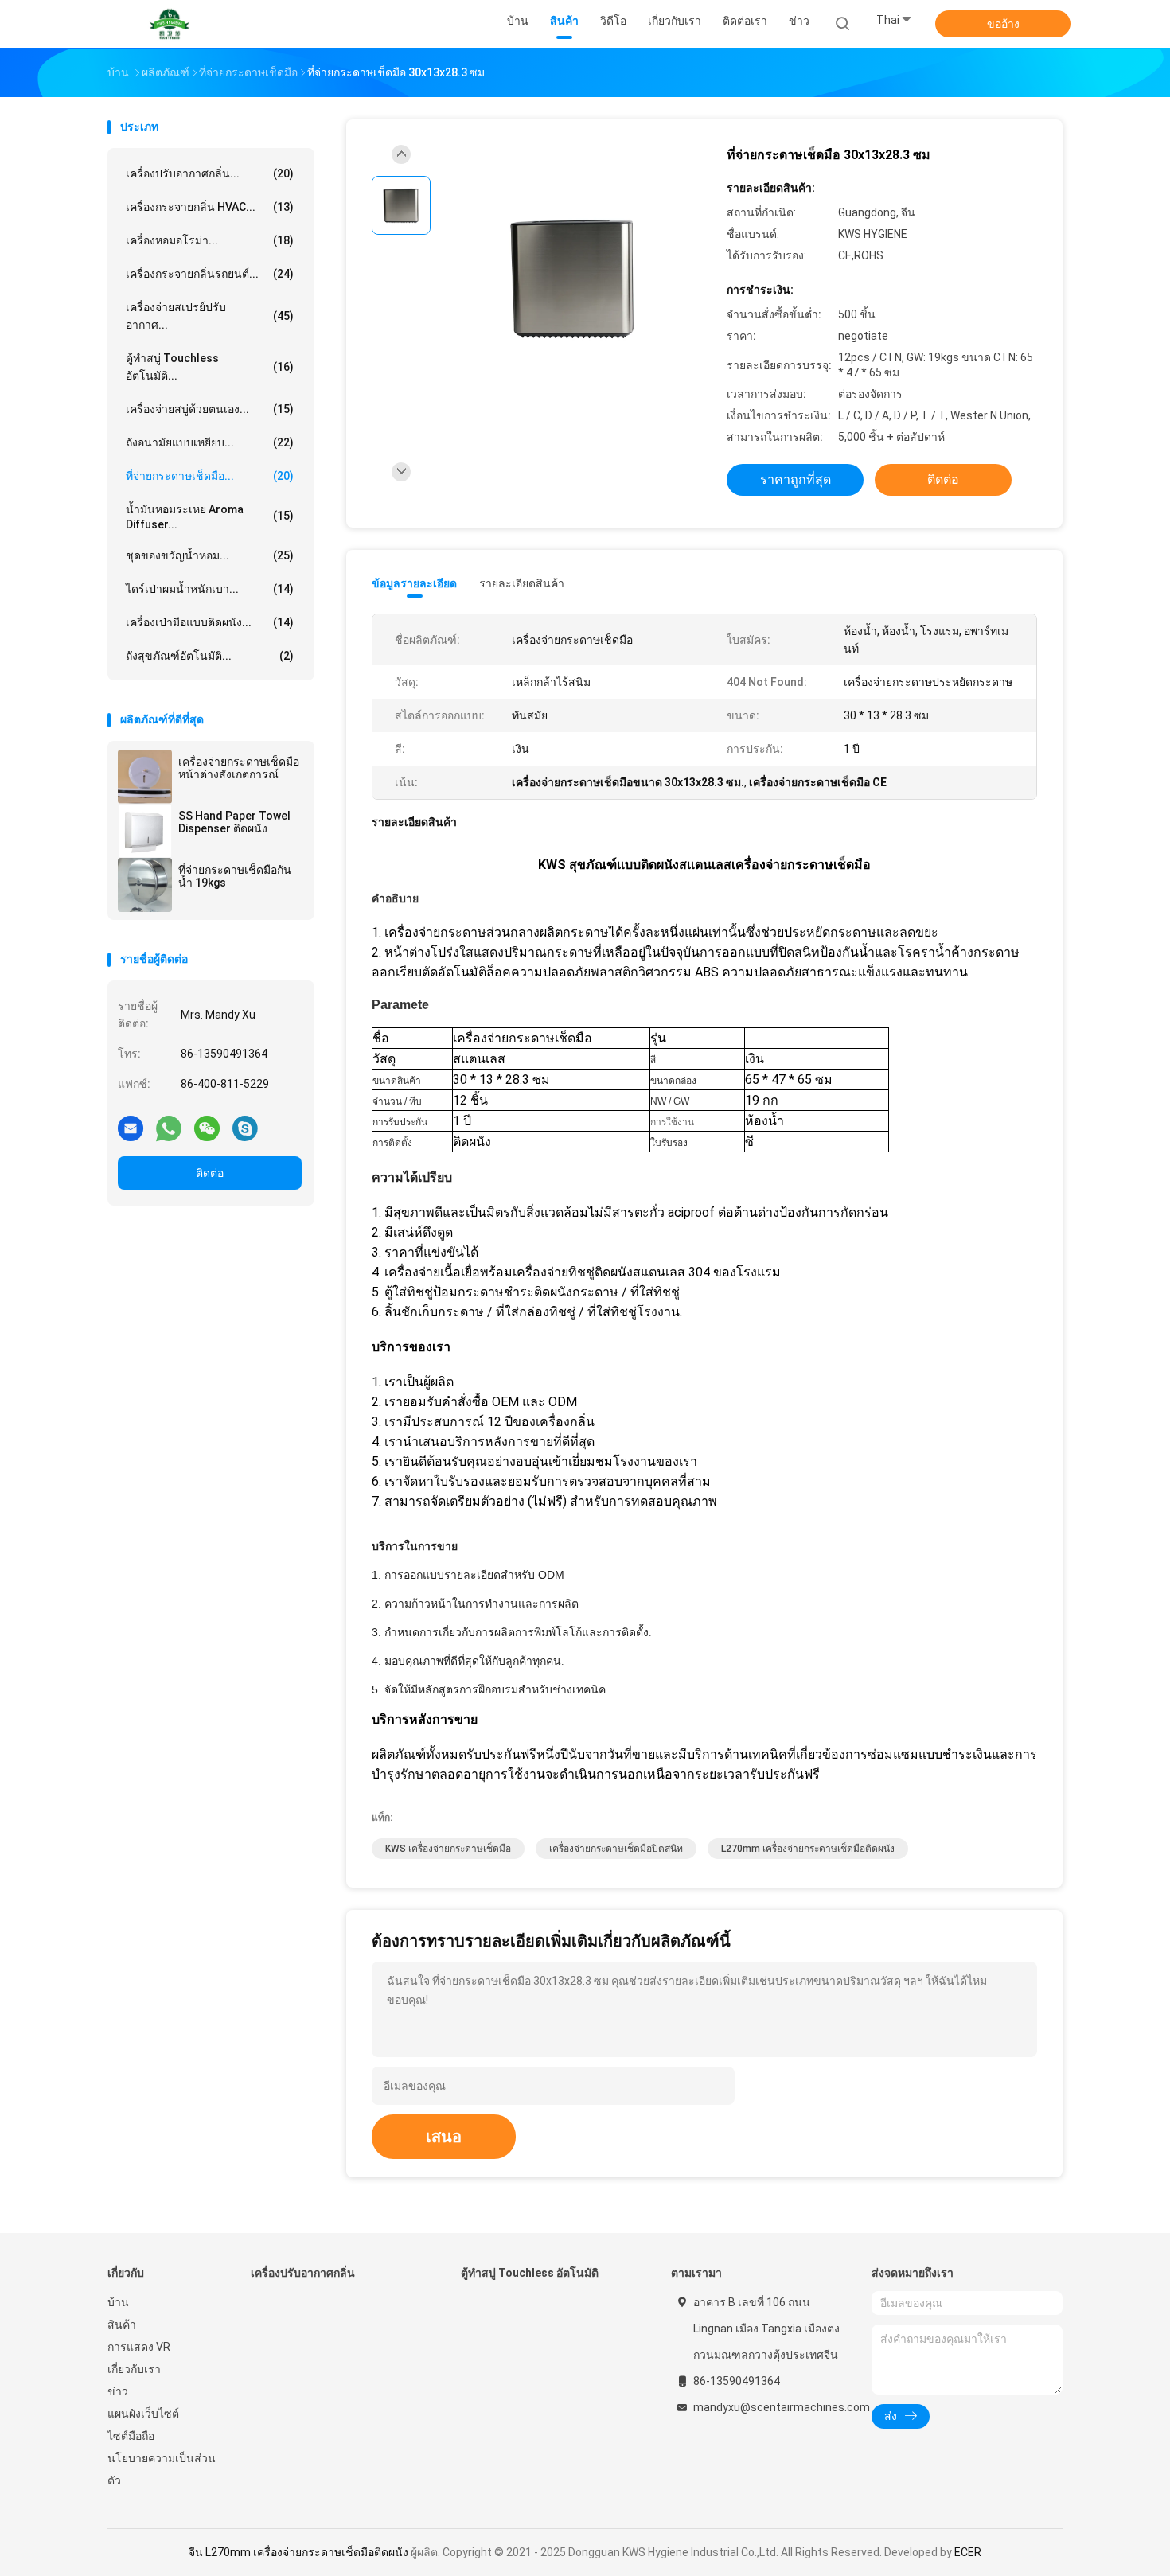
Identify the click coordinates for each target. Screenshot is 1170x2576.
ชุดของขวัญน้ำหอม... (210, 555)
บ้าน (118, 2302)
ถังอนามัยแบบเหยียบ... (210, 442)
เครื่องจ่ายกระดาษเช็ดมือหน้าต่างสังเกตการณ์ (239, 768)
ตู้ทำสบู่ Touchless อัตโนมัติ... (210, 367)
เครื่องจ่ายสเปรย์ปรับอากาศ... (210, 316)
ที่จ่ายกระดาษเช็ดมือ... (210, 476)
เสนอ (444, 2137)
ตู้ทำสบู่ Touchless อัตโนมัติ (530, 2273)
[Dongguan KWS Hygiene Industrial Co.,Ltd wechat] (207, 1128)
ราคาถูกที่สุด (796, 479)
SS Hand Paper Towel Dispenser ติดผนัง (234, 822)
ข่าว (118, 2391)
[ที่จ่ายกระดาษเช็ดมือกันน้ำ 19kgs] (145, 885)
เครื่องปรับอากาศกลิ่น (303, 2273)
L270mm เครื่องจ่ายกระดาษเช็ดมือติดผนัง (808, 1849)
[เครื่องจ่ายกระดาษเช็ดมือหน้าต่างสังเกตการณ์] (145, 777)
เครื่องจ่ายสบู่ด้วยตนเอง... (210, 409)
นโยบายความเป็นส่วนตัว (162, 2469)
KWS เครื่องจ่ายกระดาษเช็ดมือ (448, 1849)
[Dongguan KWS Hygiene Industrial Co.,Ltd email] (131, 1128)
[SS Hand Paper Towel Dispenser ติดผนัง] (145, 831)
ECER (968, 2552)
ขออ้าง (1003, 24)
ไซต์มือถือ (131, 2436)
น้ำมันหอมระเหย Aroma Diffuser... (210, 517)
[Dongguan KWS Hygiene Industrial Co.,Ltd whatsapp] (169, 1128)
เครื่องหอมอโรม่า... (210, 240)
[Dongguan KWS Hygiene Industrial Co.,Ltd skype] (245, 1128)
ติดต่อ (210, 1173)
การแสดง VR (139, 2347)
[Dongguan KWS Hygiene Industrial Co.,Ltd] (170, 24)
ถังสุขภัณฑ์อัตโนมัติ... (210, 656)
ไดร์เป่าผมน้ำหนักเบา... (210, 589)
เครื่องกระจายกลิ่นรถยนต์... (210, 274)
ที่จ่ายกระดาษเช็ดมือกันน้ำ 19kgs (235, 876)
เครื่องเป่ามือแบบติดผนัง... (210, 622)
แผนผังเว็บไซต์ (143, 2414)
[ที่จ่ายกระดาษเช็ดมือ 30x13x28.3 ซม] (572, 279)
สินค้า (122, 2325)
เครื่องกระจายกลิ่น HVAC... (210, 207)
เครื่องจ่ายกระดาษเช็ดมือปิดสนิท (616, 1849)
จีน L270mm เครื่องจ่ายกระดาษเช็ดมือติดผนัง (298, 2552)
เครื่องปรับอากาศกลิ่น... (210, 173)
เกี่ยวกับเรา (134, 2369)
